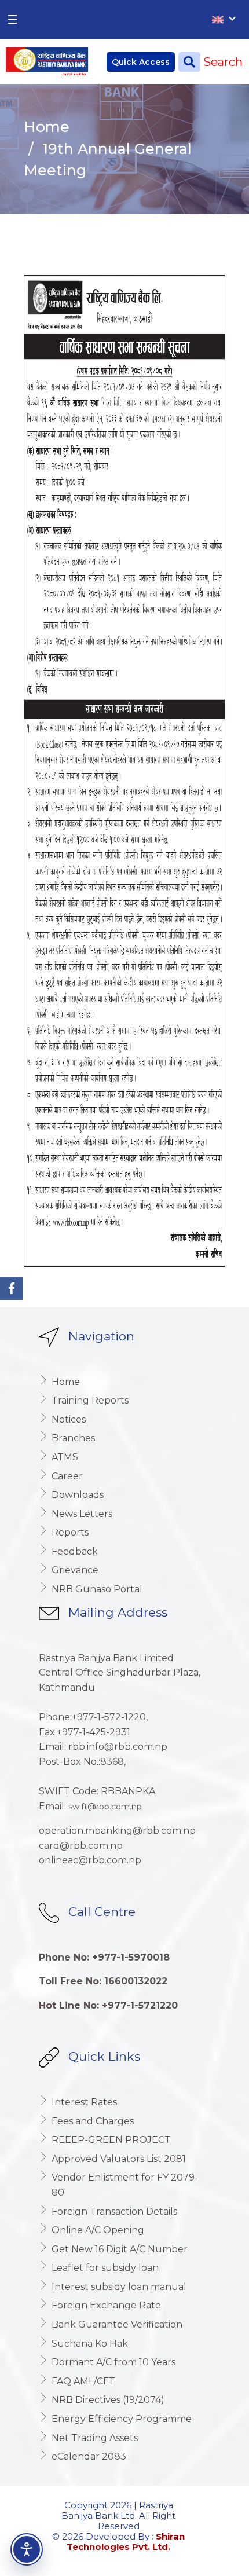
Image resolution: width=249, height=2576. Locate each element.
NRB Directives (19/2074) (108, 2400)
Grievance (75, 1570)
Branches (73, 1438)
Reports (70, 1532)
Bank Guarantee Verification (117, 2324)
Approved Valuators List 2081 (119, 2159)
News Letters (82, 1514)
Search (221, 62)
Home (47, 127)
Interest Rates (84, 2102)
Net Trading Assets (95, 2438)
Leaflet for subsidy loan (105, 2268)
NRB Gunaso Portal (97, 1589)
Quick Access (141, 62)
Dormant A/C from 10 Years (113, 2362)
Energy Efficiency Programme (122, 2419)
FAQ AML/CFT (83, 2381)
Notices (69, 1419)
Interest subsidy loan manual (119, 2287)
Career (67, 1476)
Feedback (75, 1551)
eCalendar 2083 (89, 2456)
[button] (27, 2549)
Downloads (78, 1495)
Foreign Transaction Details (114, 2212)
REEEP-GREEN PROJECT (111, 2140)
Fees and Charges (93, 2121)
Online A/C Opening (98, 2230)
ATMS (65, 1457)
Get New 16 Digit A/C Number (120, 2249)
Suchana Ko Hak (90, 2344)
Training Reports (90, 1400)
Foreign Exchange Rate (106, 2305)
